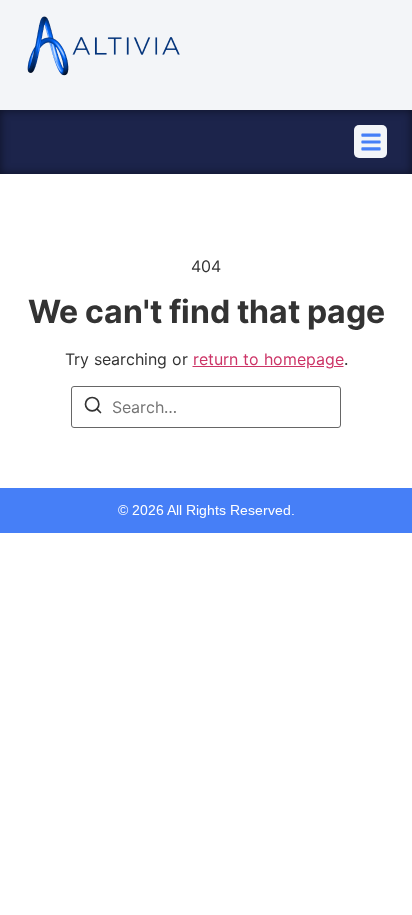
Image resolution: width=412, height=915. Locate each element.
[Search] (93, 408)
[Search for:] (206, 407)
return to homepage (268, 359)
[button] (370, 141)
